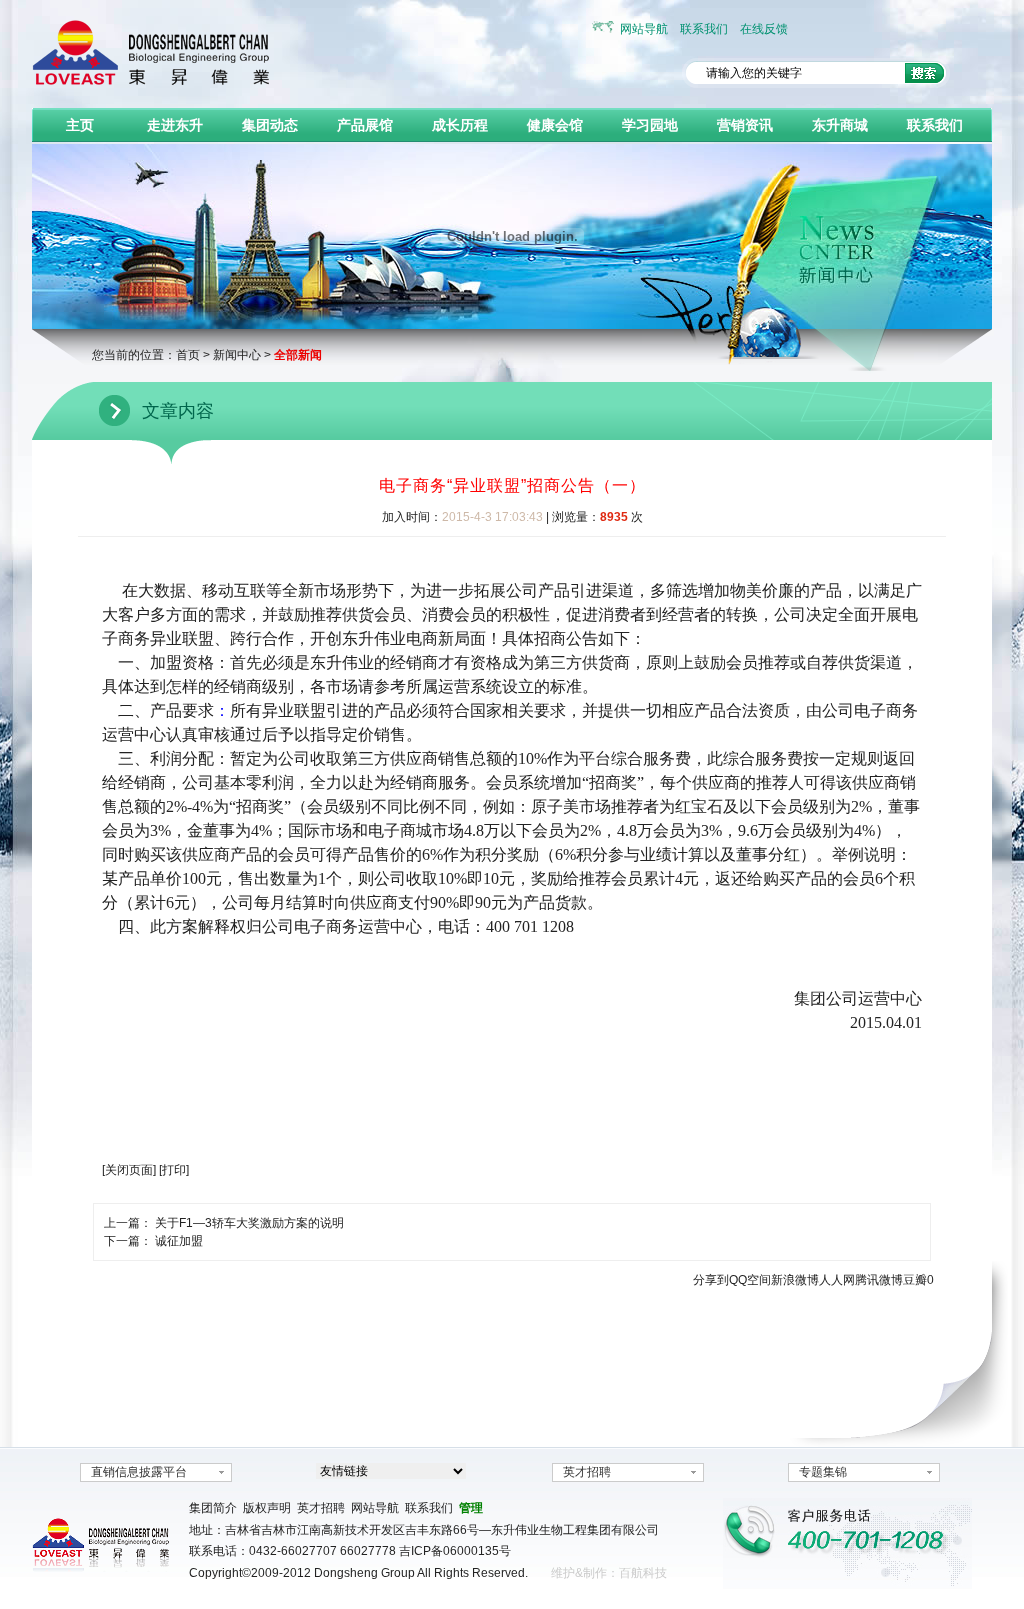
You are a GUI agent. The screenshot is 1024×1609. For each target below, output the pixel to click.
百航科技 (643, 1573)
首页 (188, 355)
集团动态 (270, 125)
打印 (174, 1170)
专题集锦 (823, 1472)
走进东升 (175, 125)
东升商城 (840, 125)
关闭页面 (129, 1170)
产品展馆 (365, 125)
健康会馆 (555, 125)
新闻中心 (237, 355)
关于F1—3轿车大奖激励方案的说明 (249, 1223)
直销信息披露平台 (139, 1472)
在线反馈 (764, 29)
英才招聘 (587, 1472)
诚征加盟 (179, 1241)
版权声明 (267, 1508)
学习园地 (650, 125)
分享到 (711, 1280)
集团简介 (213, 1508)
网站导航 (644, 29)
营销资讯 (745, 125)
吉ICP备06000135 (449, 1551)
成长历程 (460, 125)
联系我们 (704, 29)
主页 (80, 125)
